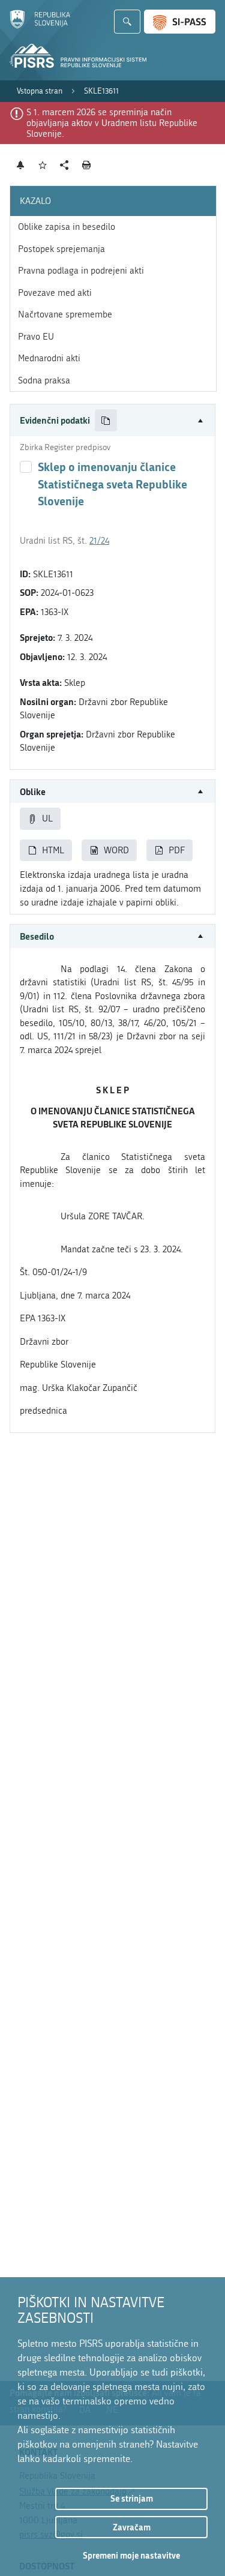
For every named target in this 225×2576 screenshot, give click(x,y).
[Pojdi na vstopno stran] (40, 26)
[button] (112, 420)
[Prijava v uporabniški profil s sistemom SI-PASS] (180, 22)
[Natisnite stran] (87, 165)
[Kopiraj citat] (106, 420)
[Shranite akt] (43, 165)
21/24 (99, 541)
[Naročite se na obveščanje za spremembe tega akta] (21, 165)
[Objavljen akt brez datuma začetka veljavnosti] (26, 467)
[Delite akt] (64, 165)
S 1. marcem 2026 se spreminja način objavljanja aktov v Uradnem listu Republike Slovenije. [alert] (112, 123)
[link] (40, 91)
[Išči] (127, 22)
